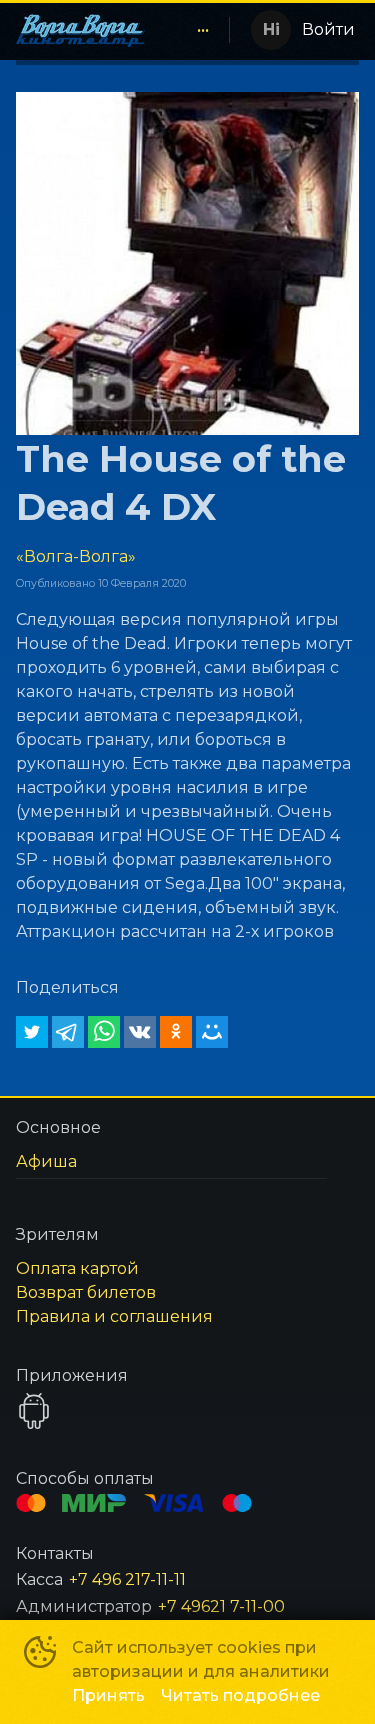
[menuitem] (203, 30)
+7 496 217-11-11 (127, 1579)
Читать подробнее (240, 1695)
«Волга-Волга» (76, 556)
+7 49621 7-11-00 (221, 1606)
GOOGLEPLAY (34, 1411)
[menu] (191, 30)
